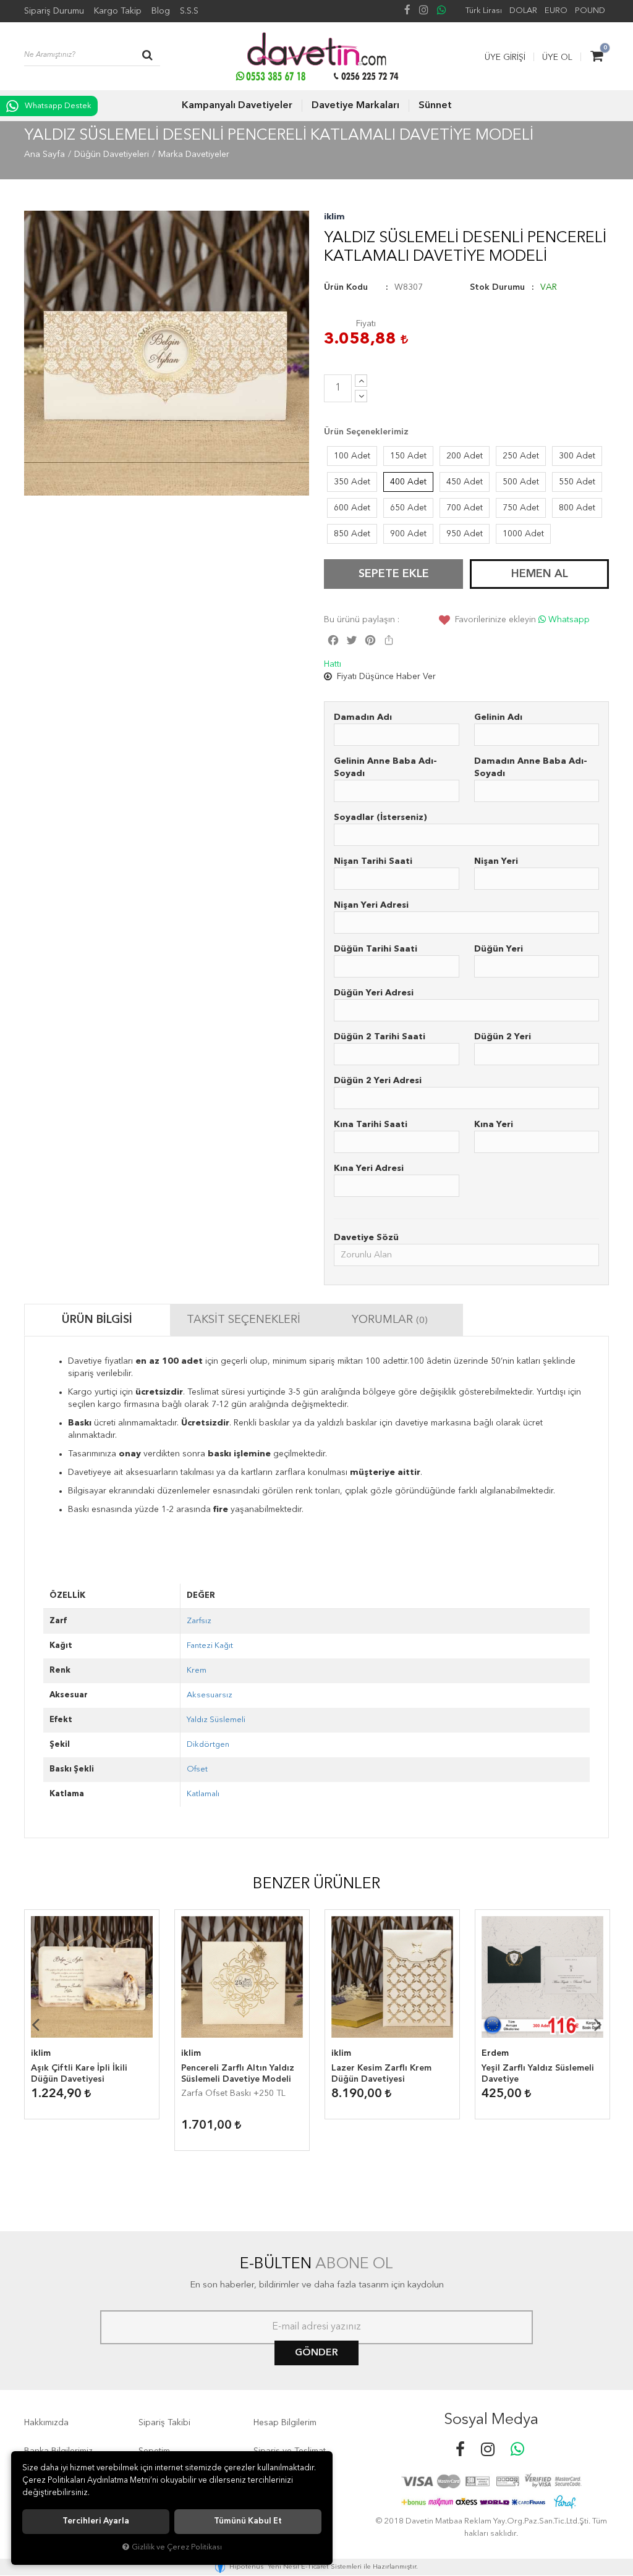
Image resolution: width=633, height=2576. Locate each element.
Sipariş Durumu (54, 11)
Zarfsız (199, 1621)
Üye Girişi (505, 57)
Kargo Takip (118, 11)
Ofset (197, 1769)
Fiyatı (366, 324)
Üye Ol (557, 57)
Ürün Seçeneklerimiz (366, 432)
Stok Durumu (497, 287)
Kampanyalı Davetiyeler (237, 106)
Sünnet (435, 106)
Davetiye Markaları (355, 106)
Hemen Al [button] (540, 574)
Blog (161, 11)
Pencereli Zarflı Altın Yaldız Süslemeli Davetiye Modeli (238, 2074)
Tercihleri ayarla (96, 2521)
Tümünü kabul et (248, 2521)
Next (598, 2024)
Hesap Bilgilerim (285, 2423)
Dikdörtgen (208, 1745)
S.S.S (189, 11)
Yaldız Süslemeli (216, 1720)
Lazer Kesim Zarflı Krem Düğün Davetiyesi (381, 2074)
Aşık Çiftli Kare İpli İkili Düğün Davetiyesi (79, 2074)
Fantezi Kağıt (210, 1646)
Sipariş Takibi (164, 2423)
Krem (197, 1670)
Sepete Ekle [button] (394, 574)
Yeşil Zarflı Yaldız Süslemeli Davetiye (538, 2074)
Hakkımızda (46, 2423)
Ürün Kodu (346, 287)
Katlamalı (203, 1794)
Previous (35, 2024)
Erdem (495, 2053)
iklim (334, 217)
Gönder (316, 2353)
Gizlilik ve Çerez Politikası (177, 2547)
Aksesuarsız (210, 1695)
